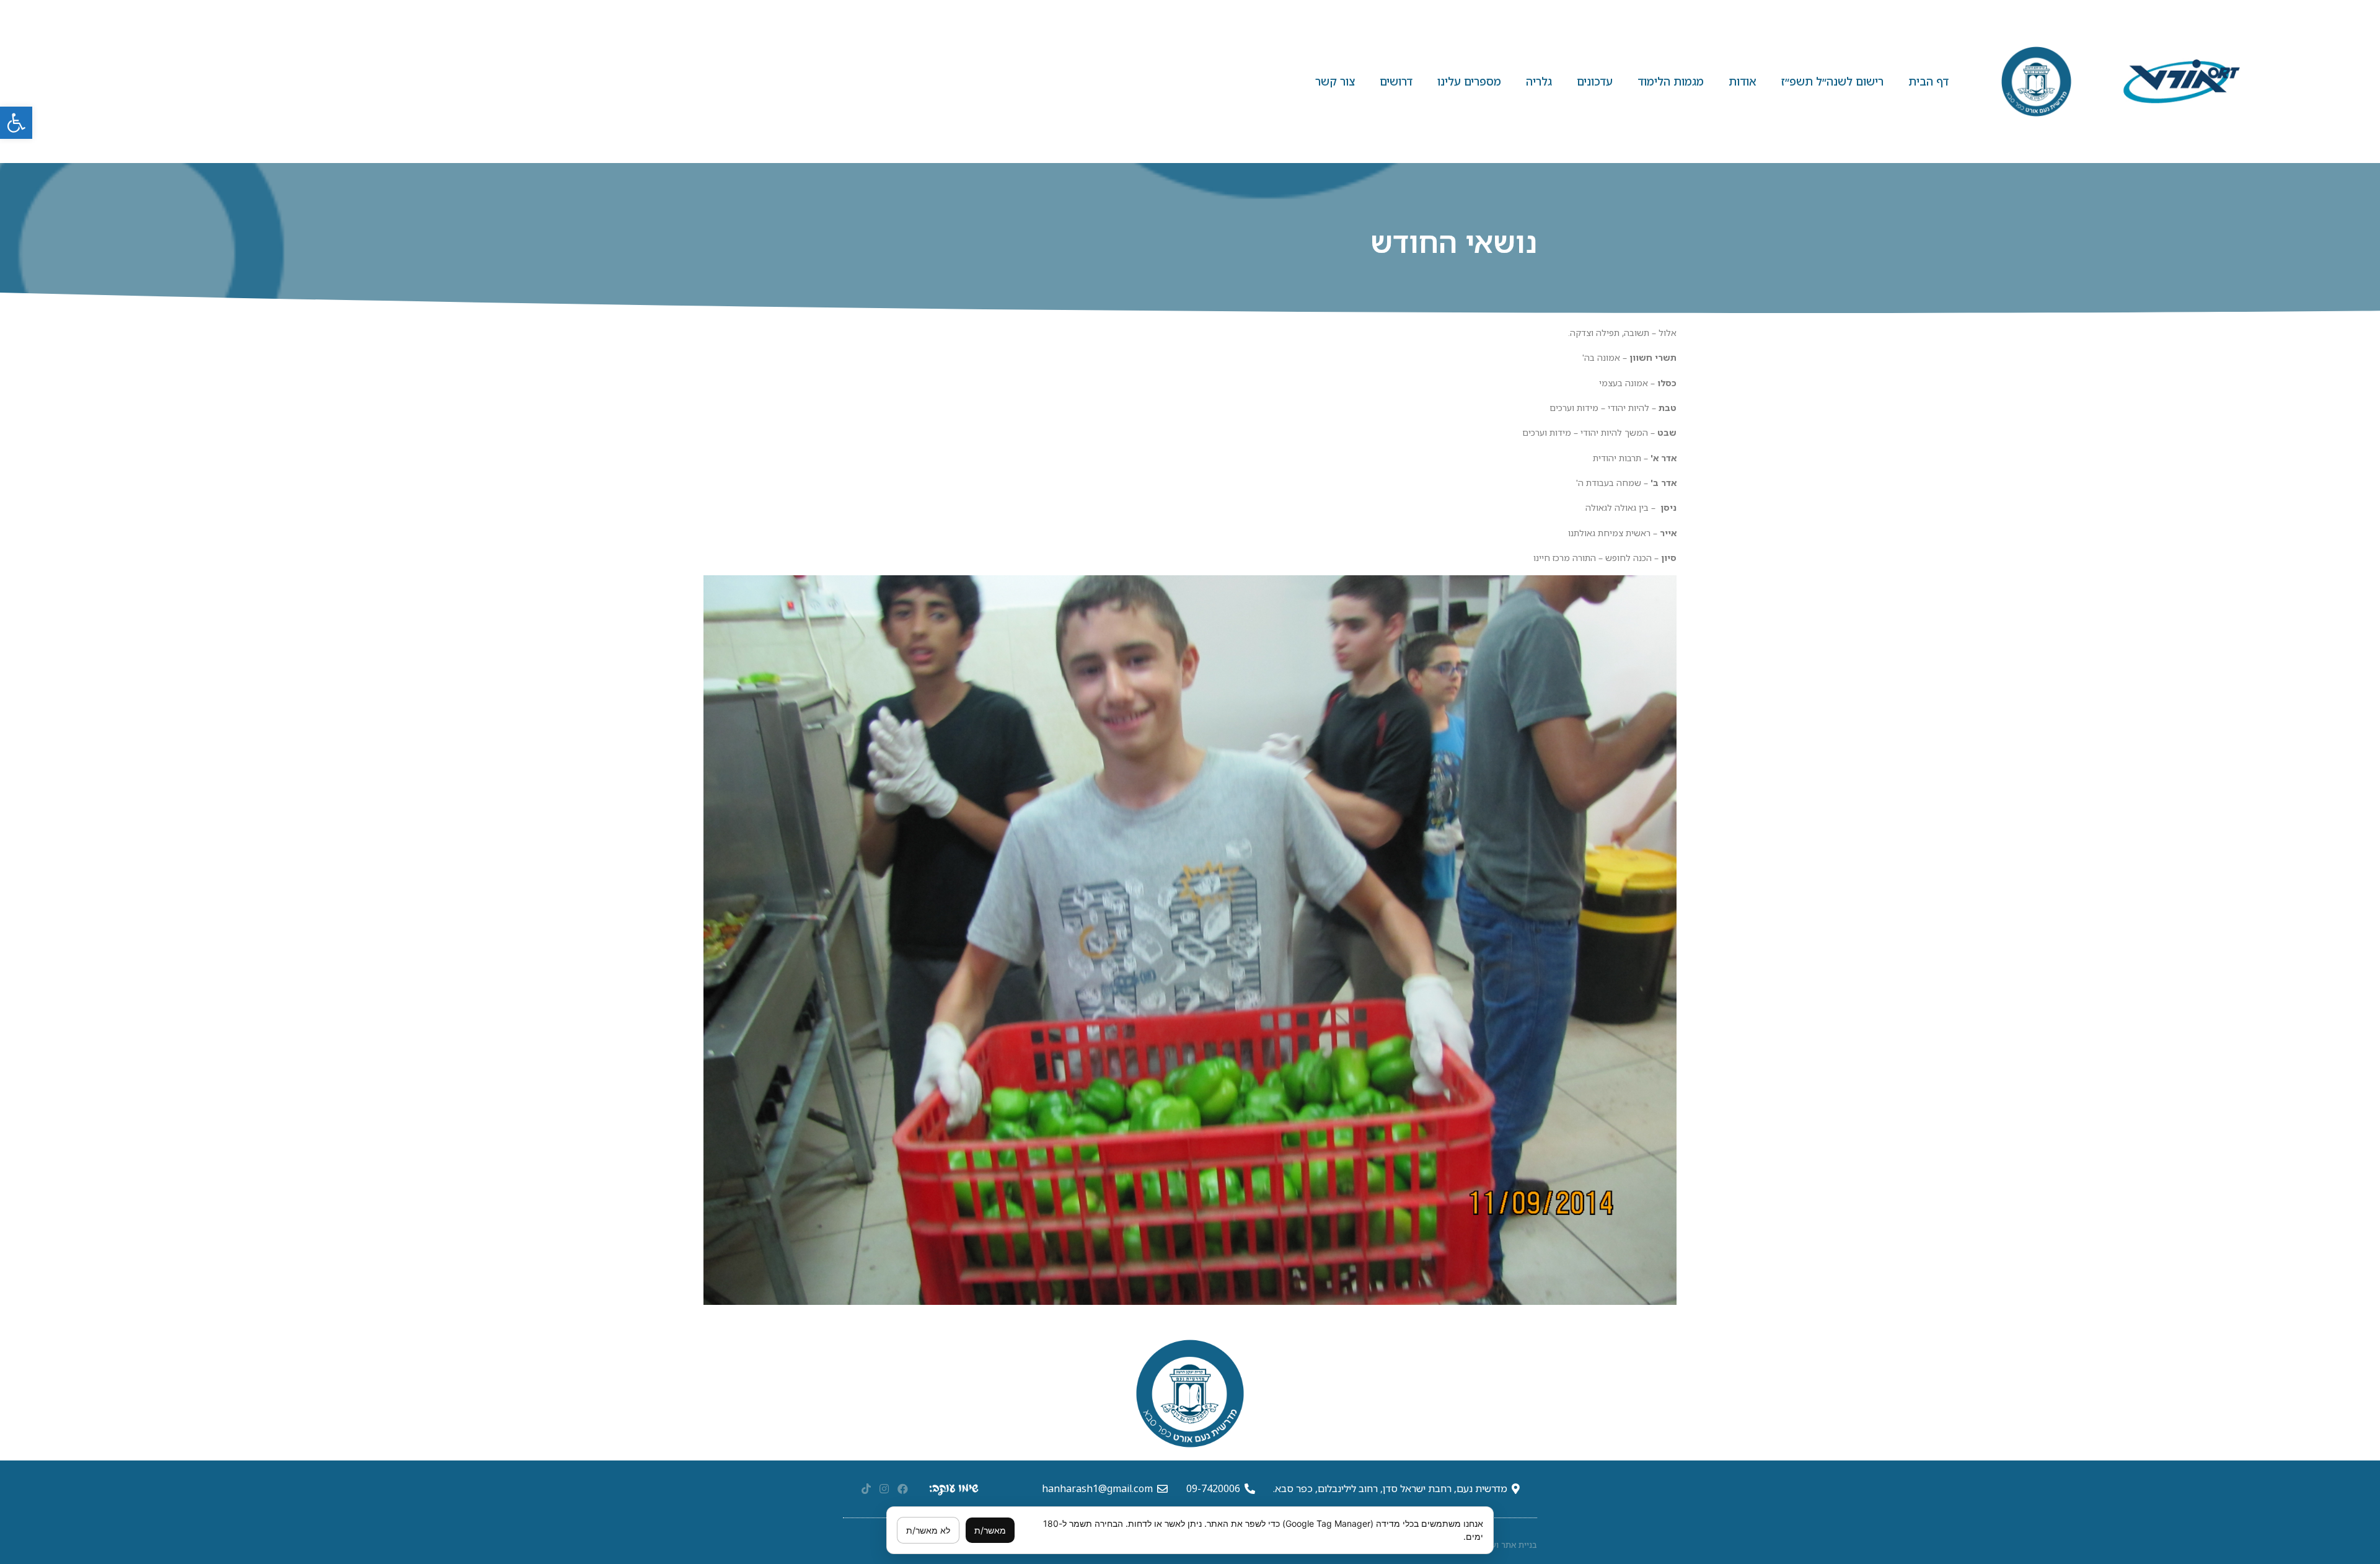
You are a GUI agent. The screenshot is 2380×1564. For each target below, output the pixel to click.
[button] (16, 123)
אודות (1743, 81)
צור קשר (1335, 81)
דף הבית (1928, 81)
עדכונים (1595, 81)
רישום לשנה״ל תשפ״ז (1832, 81)
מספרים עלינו (1469, 81)
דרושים (1396, 81)
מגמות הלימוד (1671, 81)
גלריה (1539, 81)
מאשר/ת (990, 1530)
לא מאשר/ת (928, 1530)
